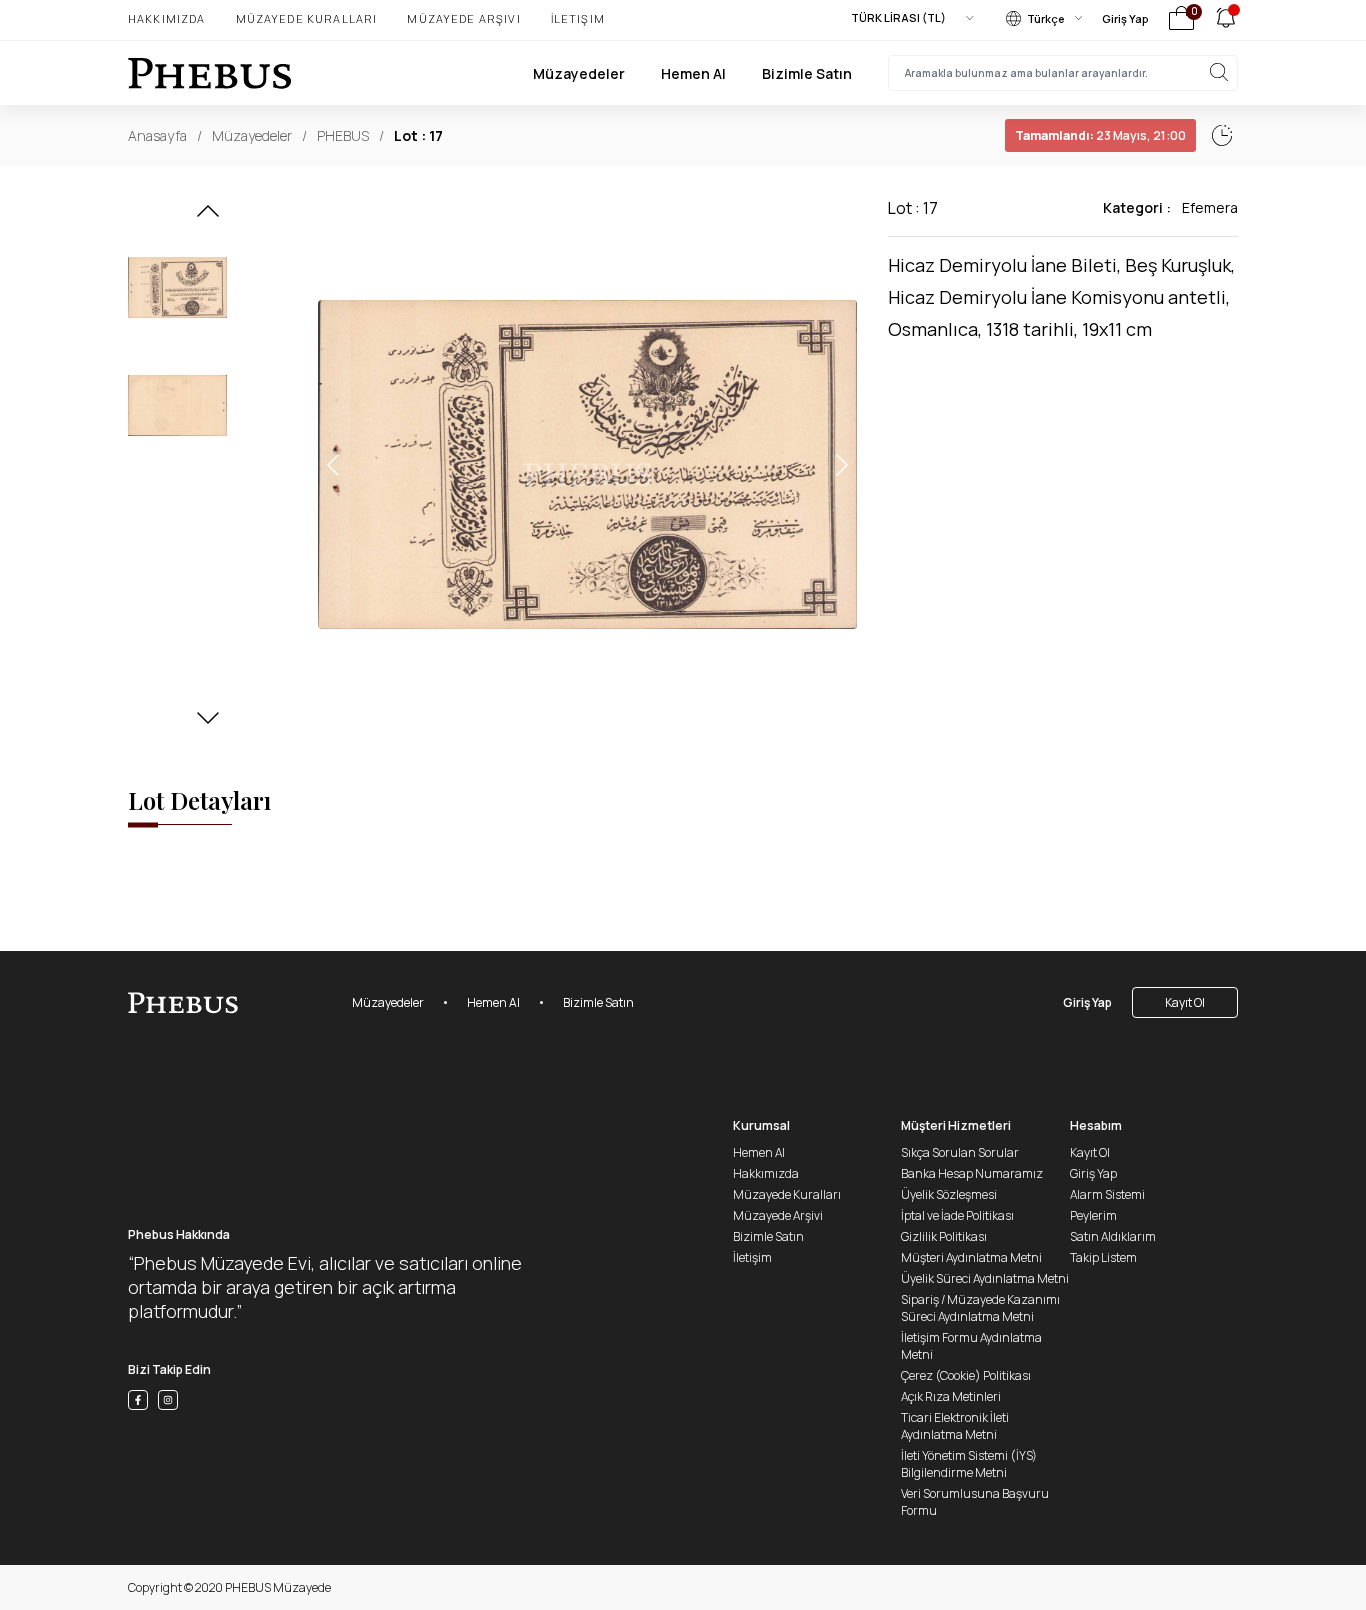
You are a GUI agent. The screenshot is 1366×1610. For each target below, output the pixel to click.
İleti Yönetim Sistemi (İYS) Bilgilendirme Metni (969, 1464)
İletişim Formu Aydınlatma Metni (971, 1346)
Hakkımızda (167, 18)
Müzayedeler (579, 73)
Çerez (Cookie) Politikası (966, 1375)
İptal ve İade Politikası (957, 1215)
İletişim (578, 18)
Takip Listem (1103, 1257)
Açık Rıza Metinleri (951, 1396)
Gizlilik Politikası (944, 1236)
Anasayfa (157, 135)
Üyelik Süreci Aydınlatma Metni (985, 1278)
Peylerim (1093, 1215)
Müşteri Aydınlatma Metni (971, 1257)
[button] (208, 217)
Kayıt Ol (1185, 1002)
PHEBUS (343, 135)
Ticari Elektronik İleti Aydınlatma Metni (955, 1426)
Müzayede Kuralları (307, 18)
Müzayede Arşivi (463, 18)
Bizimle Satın (807, 73)
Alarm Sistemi (1107, 1194)
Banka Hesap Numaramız (972, 1173)
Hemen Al (693, 73)
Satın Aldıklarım (1113, 1236)
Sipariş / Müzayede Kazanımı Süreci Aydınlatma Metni (980, 1308)
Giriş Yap (1125, 18)
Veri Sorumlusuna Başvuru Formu (975, 1502)
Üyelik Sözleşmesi (949, 1194)
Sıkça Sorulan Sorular (960, 1152)
